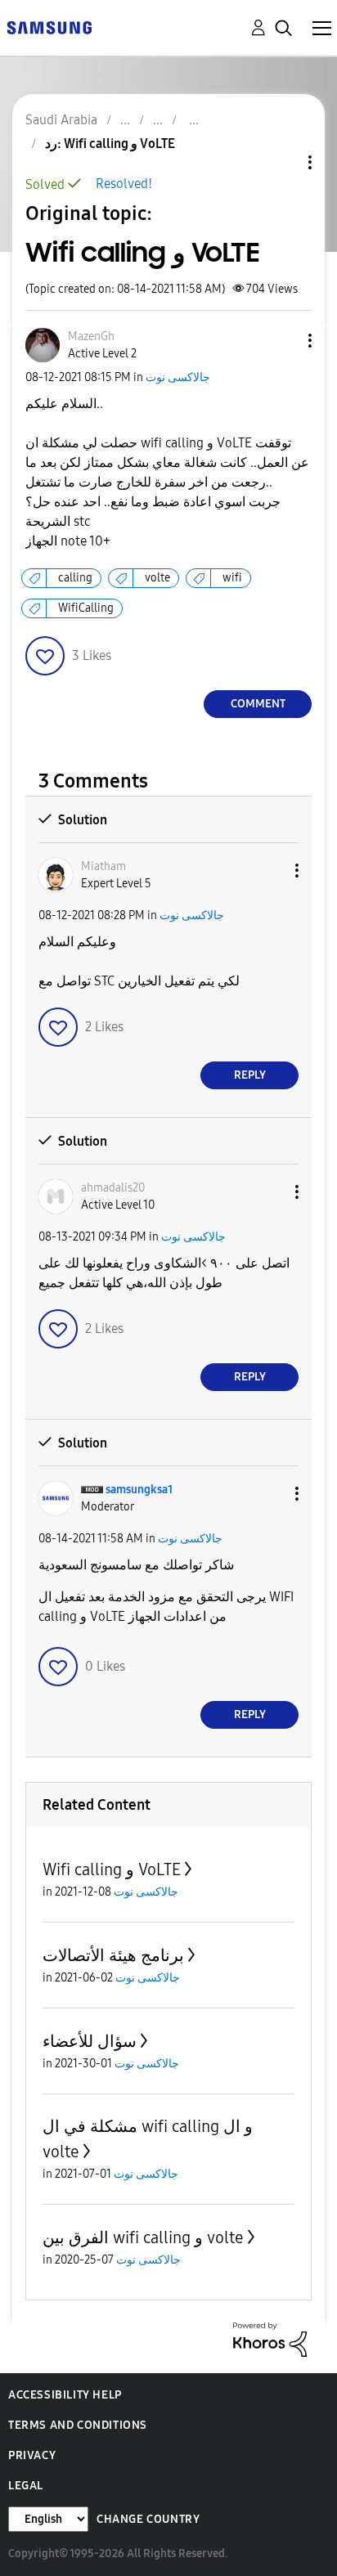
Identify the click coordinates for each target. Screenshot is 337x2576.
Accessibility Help (65, 2395)
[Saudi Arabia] (49, 27)
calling (75, 578)
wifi (232, 578)
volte (157, 578)
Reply (250, 1075)
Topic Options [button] (282, 162)
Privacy (32, 2455)
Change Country (148, 2519)
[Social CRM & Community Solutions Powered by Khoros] (270, 2338)
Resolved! (124, 184)
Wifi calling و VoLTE (112, 1869)
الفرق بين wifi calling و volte (143, 2237)
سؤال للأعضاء (90, 2041)
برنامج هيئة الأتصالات (113, 1955)
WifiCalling (86, 608)
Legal (26, 2486)
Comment (258, 704)
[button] (283, 341)
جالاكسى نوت (178, 377)
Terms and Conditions (78, 2425)
